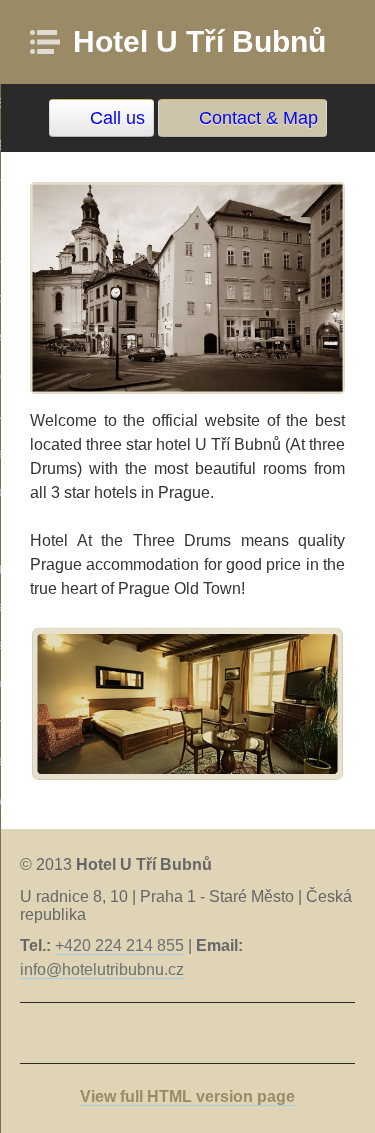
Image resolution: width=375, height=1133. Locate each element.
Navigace (51, 42)
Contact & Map (258, 118)
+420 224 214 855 (119, 945)
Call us (117, 118)
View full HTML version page (187, 1096)
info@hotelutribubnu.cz (102, 969)
